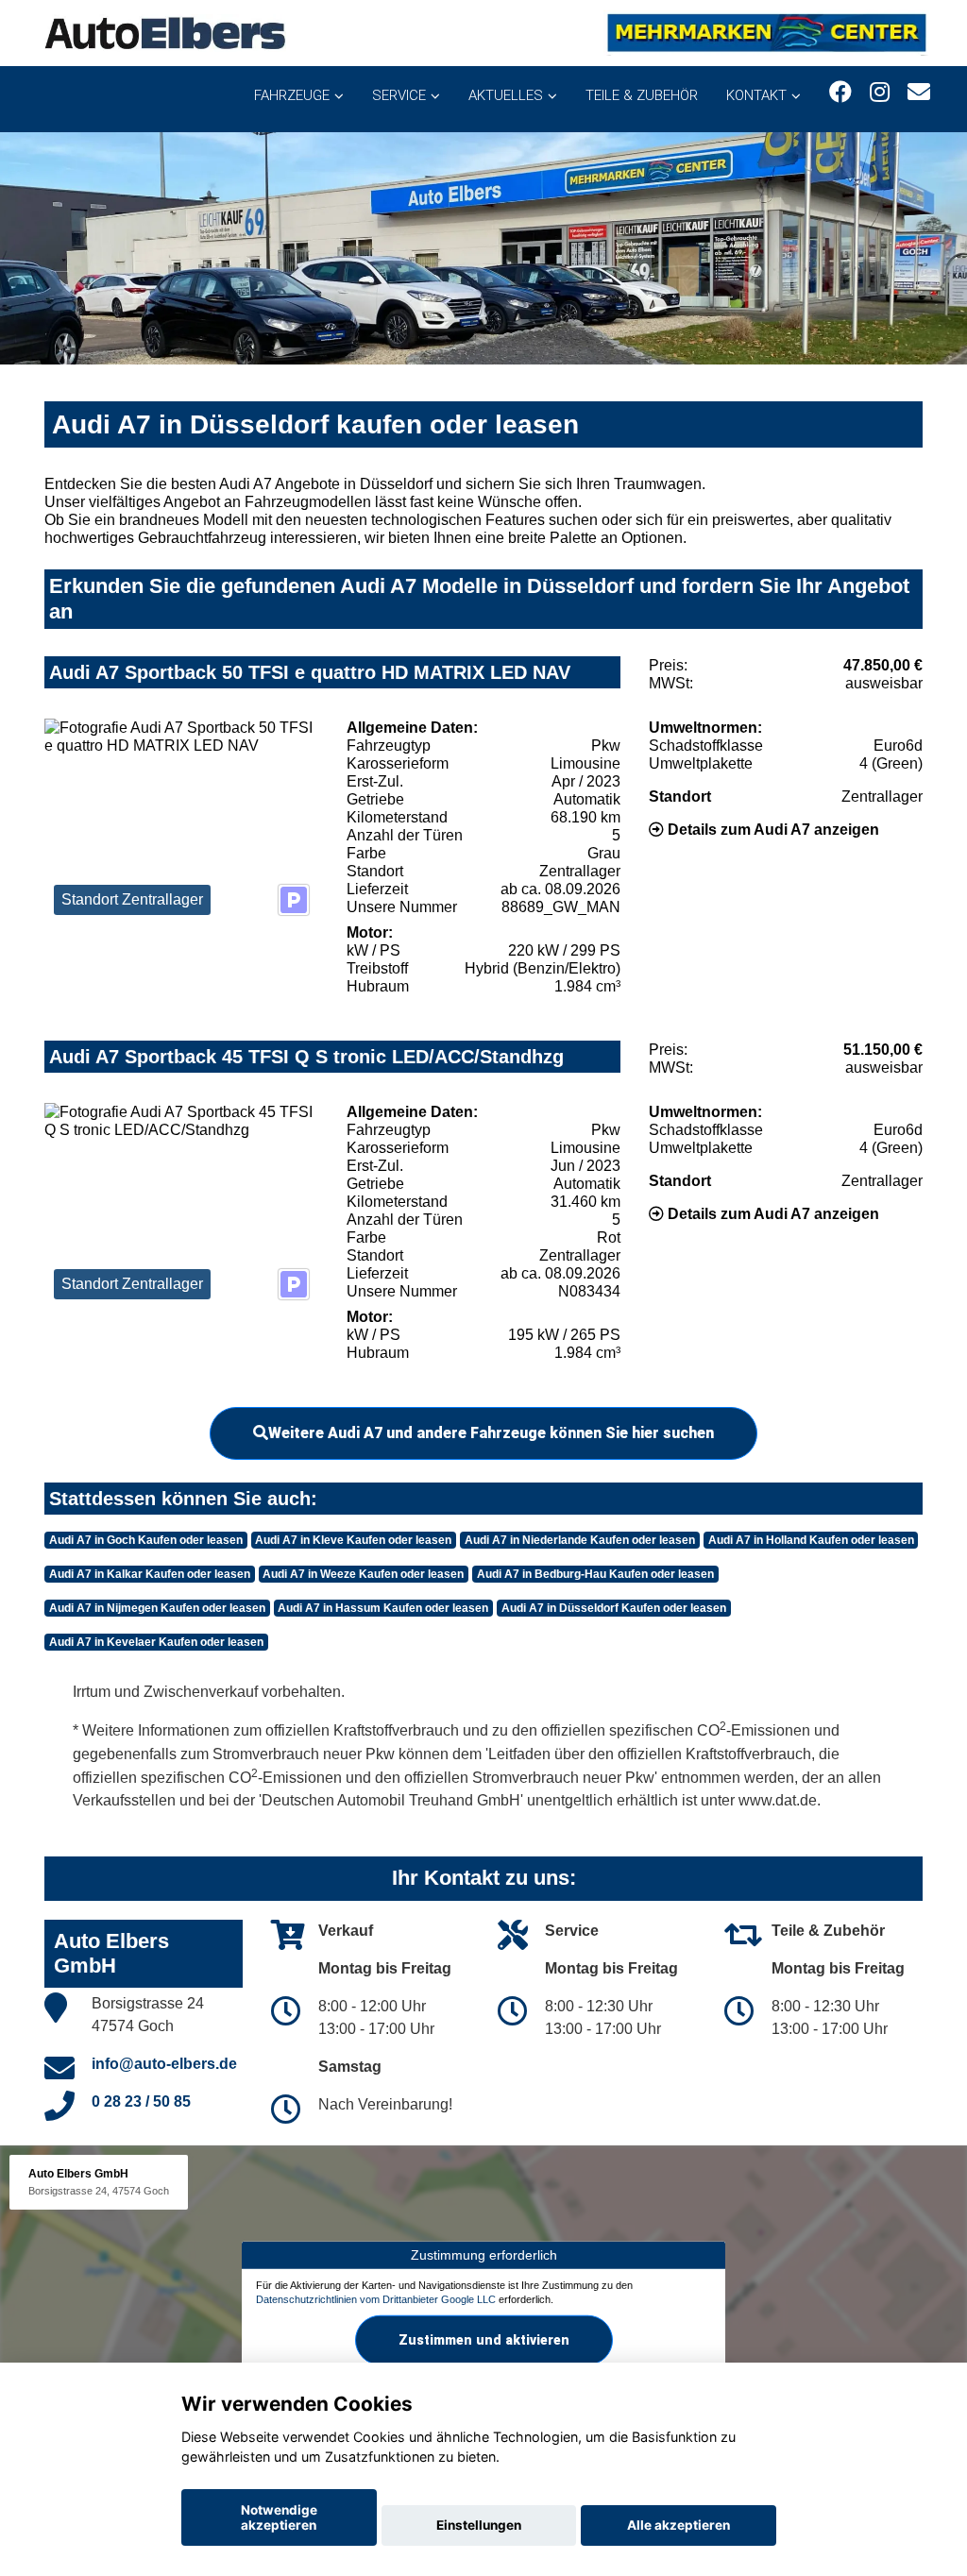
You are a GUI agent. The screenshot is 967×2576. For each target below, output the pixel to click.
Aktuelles (506, 95)
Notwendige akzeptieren (279, 2517)
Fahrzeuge (292, 95)
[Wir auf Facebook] (840, 92)
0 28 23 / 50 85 (141, 2101)
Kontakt (756, 95)
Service (399, 95)
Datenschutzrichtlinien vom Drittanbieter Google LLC (376, 2299)
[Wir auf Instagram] (880, 92)
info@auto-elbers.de (164, 2064)
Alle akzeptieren (679, 2525)
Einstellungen (479, 2525)
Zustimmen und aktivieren (484, 2340)
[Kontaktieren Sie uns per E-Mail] (919, 92)
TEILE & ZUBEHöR (642, 95)
